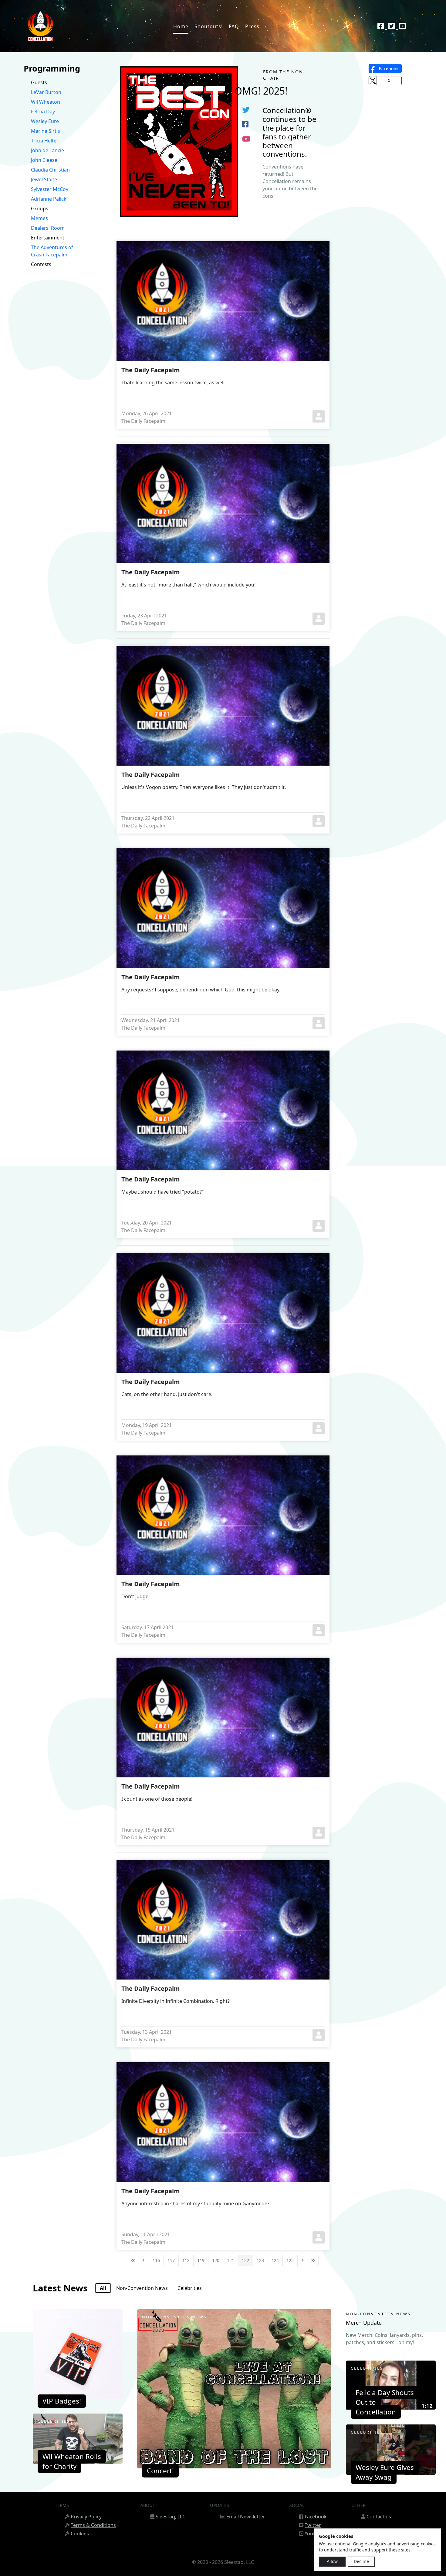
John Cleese (44, 160)
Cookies (80, 2534)
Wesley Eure (45, 121)
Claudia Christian (50, 170)
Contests (41, 264)
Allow (332, 2561)
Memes (39, 218)
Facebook (316, 2517)
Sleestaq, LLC (171, 2517)
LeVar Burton (46, 92)
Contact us (379, 2517)
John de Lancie (47, 150)
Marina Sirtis (46, 131)
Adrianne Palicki (49, 199)
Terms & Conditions (93, 2525)
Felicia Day (43, 112)
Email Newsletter (246, 2517)
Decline (361, 2561)
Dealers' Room (48, 228)
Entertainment (48, 238)
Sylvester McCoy (50, 189)
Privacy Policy (86, 2517)
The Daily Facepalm (151, 370)
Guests (39, 82)
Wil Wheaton (46, 102)
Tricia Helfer (45, 141)
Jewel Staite (44, 179)
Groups (40, 209)
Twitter (313, 2525)
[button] (385, 68)
